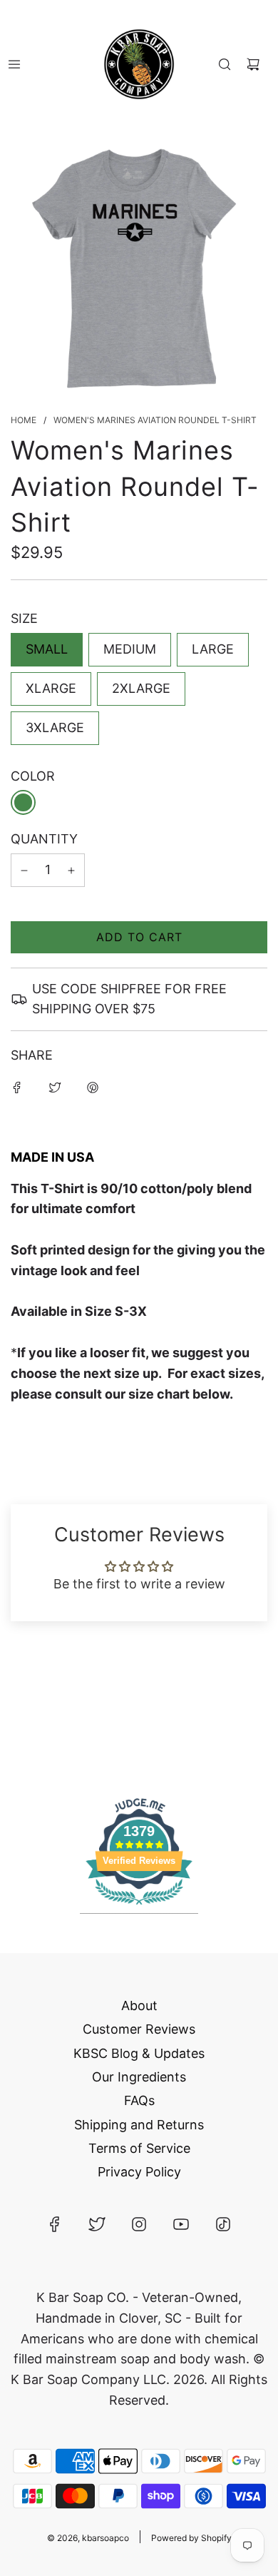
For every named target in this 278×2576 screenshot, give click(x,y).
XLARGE (51, 688)
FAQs (139, 2100)
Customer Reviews (139, 2029)
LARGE (213, 649)
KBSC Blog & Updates (139, 2053)
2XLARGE (141, 688)
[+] (71, 870)
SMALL (47, 649)
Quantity (44, 839)
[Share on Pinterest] (93, 1087)
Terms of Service (139, 2148)
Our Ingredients (139, 2077)
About (139, 2005)
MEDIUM (130, 649)
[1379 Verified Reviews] (139, 1906)
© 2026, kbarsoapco (88, 2538)
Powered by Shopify (191, 2538)
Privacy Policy (139, 2172)
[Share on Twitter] (55, 1087)
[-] (24, 870)
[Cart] (253, 64)
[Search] (225, 64)
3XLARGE (55, 727)
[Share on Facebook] (17, 1087)
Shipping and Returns (139, 2125)
